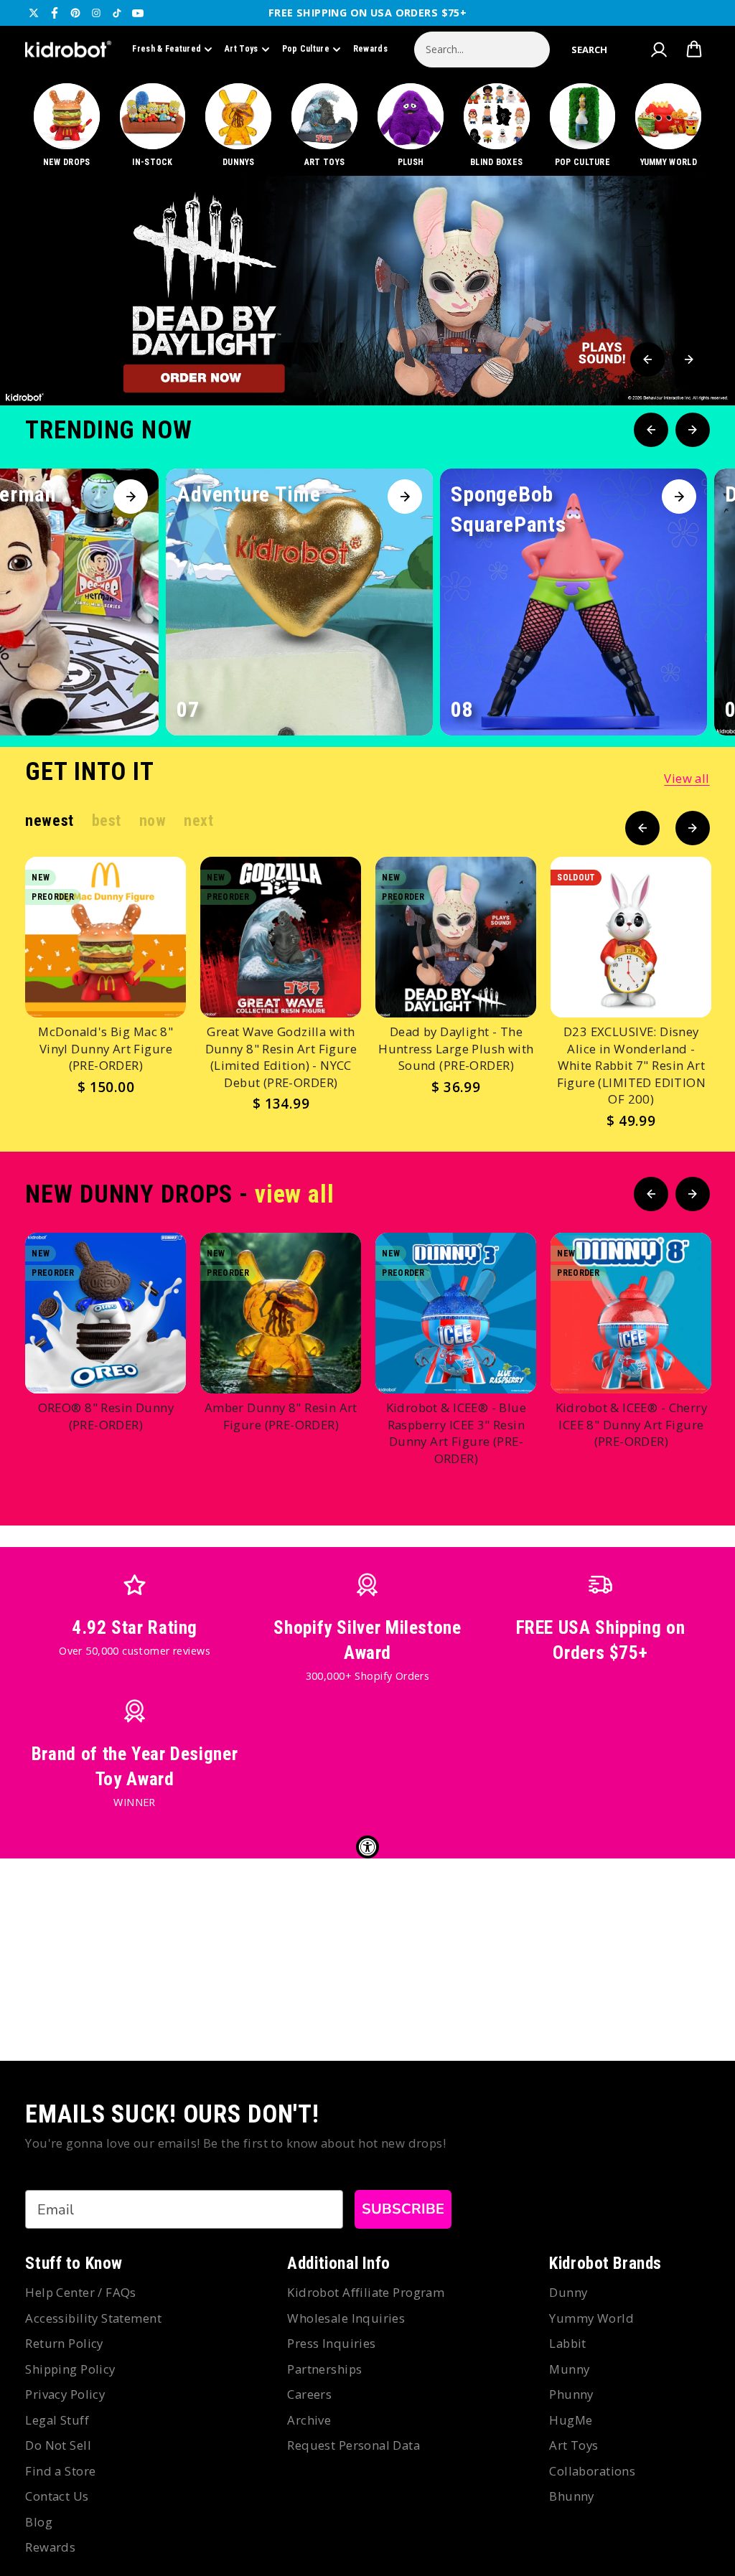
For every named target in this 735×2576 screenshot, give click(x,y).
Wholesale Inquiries (346, 2318)
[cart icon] (694, 50)
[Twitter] (34, 13)
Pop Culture (306, 49)
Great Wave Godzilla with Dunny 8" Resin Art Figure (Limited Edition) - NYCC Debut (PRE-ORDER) (281, 1057)
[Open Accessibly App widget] (367, 1847)
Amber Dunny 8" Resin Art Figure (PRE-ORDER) (281, 1416)
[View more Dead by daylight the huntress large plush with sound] (367, 291)
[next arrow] (689, 359)
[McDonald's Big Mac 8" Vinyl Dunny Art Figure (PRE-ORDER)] (106, 937)
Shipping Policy (70, 2369)
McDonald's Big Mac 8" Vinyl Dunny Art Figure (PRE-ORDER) (106, 1048)
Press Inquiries (331, 2343)
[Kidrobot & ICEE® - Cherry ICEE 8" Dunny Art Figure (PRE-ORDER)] (631, 1313)
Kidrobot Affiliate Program (366, 2292)
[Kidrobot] (68, 50)
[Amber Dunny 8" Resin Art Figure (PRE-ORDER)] (281, 1313)
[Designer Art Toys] (325, 126)
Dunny (568, 2292)
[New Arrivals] (66, 126)
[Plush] (410, 126)
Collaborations (592, 2471)
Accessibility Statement (93, 2318)
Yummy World (591, 2318)
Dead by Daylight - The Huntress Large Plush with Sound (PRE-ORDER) (456, 1048)
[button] (589, 50)
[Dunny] (239, 126)
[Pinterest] (75, 13)
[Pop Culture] (582, 126)
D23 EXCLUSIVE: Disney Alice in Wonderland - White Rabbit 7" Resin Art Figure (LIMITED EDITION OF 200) (632, 1065)
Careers (309, 2394)
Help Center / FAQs (81, 2292)
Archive (309, 2420)
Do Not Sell (58, 2445)
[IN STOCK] (153, 126)
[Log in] (659, 50)
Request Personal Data (354, 2445)
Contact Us (57, 2496)
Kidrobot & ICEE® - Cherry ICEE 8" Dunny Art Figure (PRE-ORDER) (632, 1424)
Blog (39, 2522)
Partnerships (324, 2369)
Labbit (568, 2343)
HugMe (571, 2420)
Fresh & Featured (167, 49)
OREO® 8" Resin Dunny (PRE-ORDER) (106, 1416)
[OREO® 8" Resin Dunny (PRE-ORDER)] (106, 1313)
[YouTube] (138, 13)
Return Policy (64, 2343)
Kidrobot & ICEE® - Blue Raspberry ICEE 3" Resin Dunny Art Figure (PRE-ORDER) (457, 1433)
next (198, 821)
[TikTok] (117, 13)
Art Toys (241, 49)
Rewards (370, 49)
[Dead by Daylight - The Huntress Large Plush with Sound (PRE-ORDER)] (456, 937)
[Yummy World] (669, 126)
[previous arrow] (647, 359)
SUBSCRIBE (403, 2209)
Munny (569, 2369)
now (153, 821)
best (107, 821)
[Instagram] (96, 13)
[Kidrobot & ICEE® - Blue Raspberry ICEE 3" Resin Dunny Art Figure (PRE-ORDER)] (456, 1313)
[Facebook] (55, 13)
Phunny (571, 2394)
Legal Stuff (57, 2420)
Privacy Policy (65, 2394)
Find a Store (60, 2471)
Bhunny (572, 2496)
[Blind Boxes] (496, 126)
